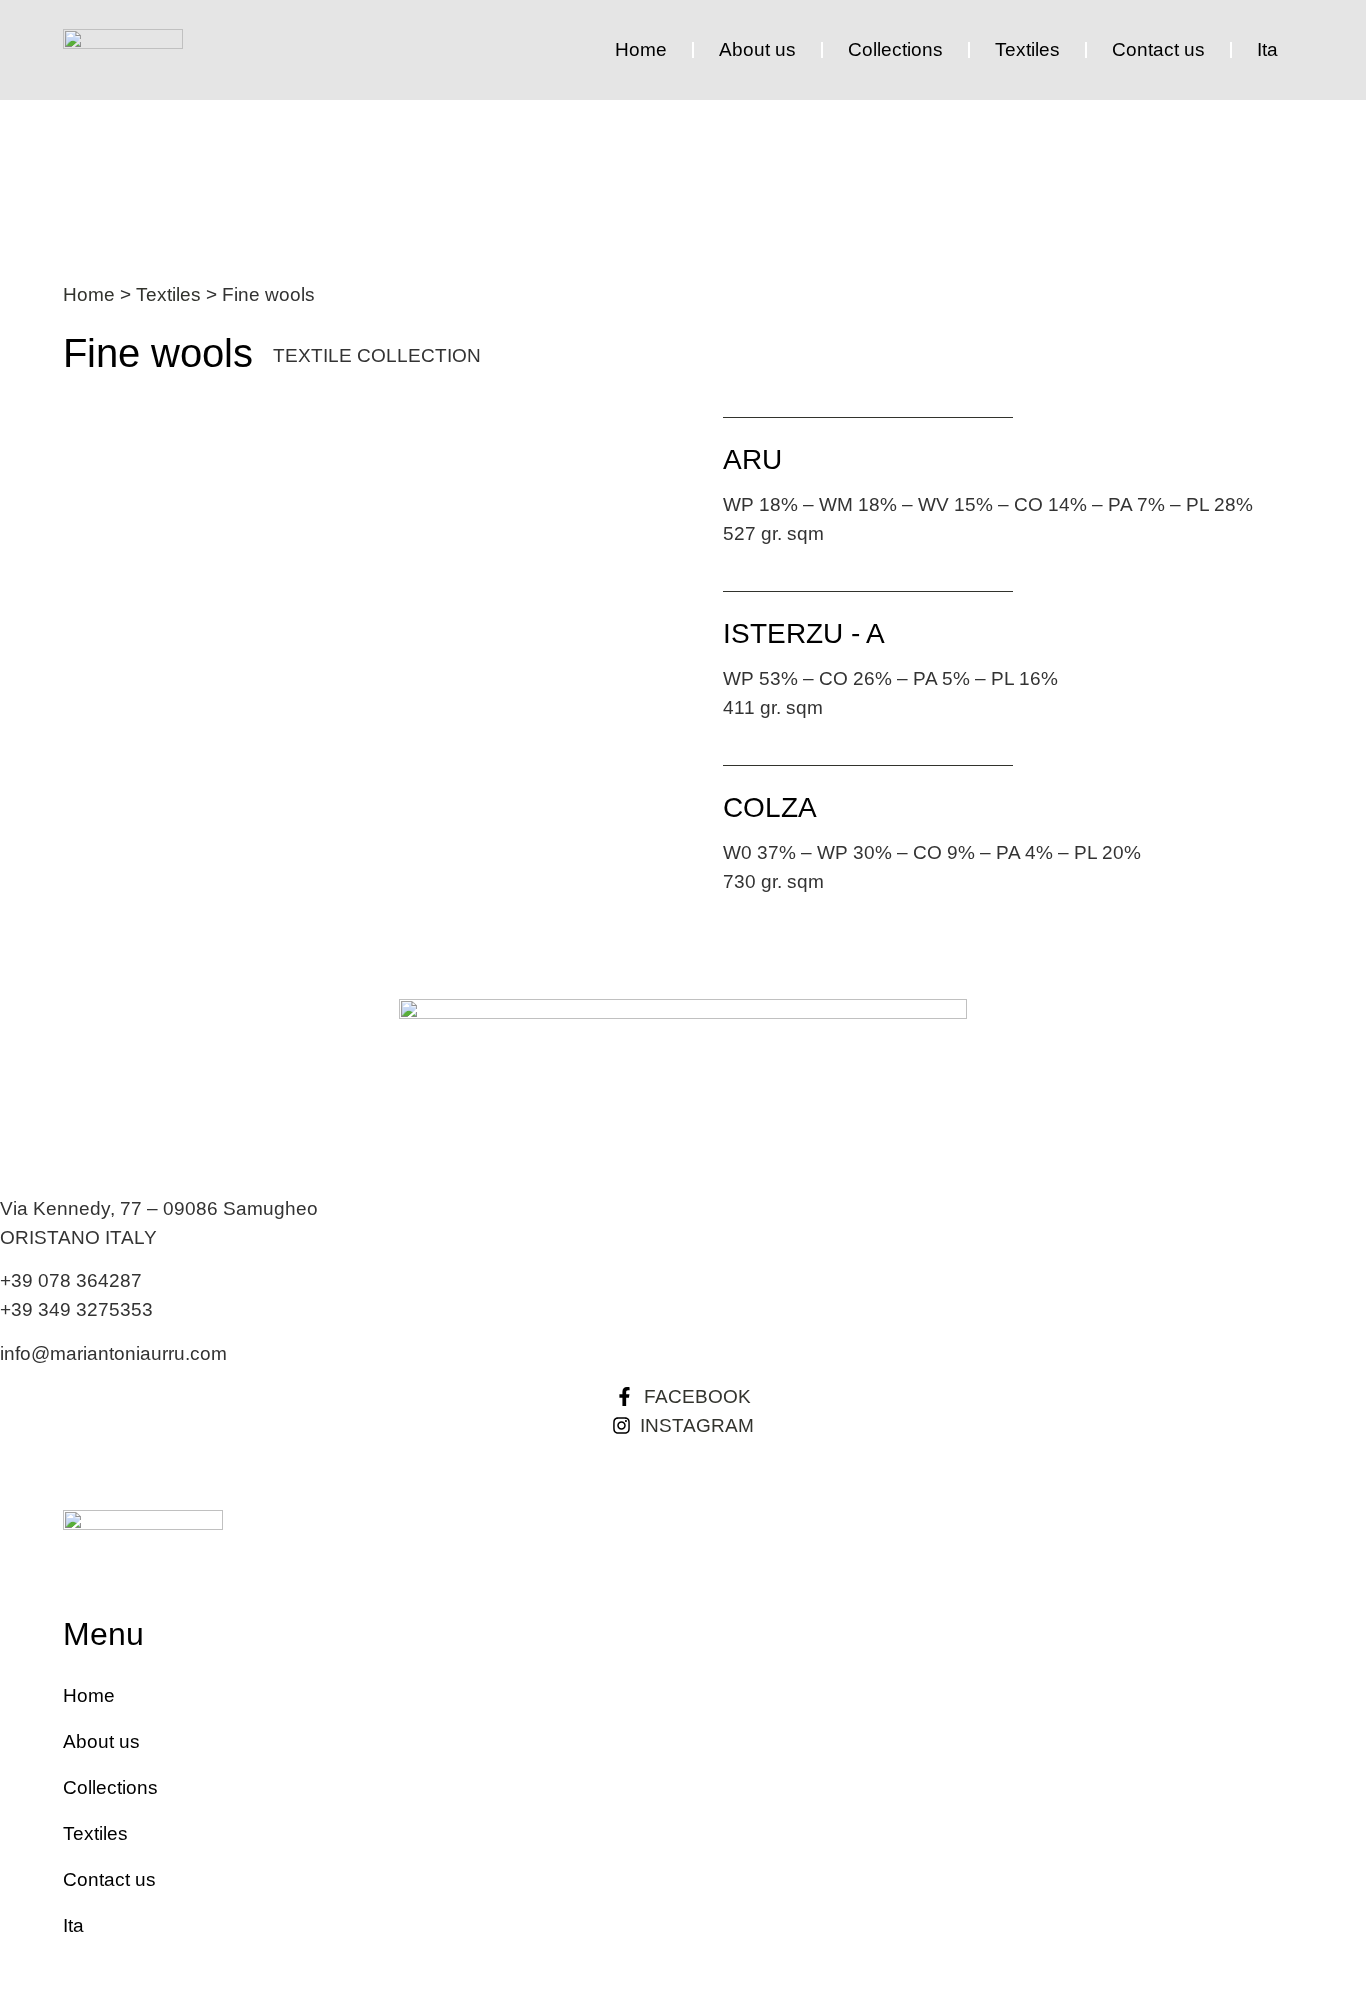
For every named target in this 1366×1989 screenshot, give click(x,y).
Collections (895, 49)
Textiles (1027, 49)
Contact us (1158, 49)
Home (641, 49)
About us (757, 49)
